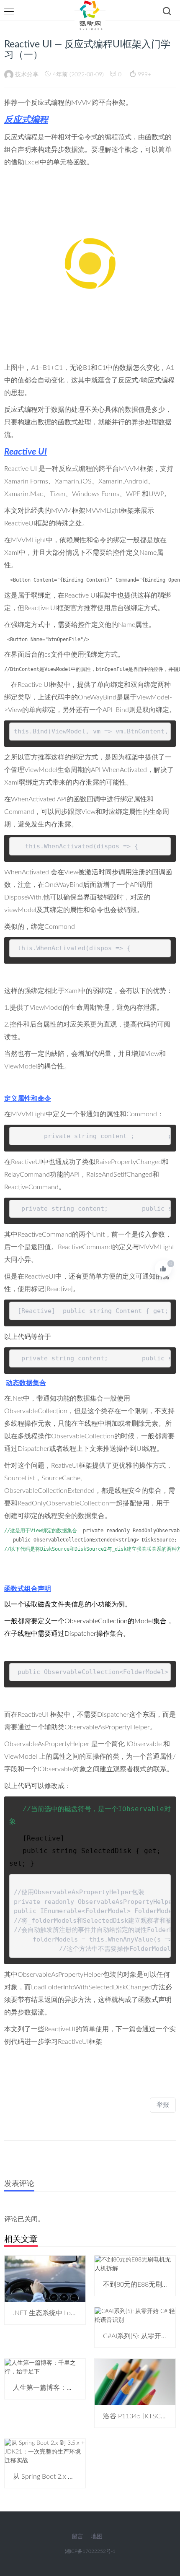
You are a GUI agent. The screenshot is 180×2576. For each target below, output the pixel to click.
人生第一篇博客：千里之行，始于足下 (70, 2388)
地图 (97, 2537)
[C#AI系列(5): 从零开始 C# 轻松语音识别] (135, 2316)
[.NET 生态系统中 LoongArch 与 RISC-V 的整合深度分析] (45, 2279)
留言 (77, 2537)
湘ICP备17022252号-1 (90, 2551)
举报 (163, 2105)
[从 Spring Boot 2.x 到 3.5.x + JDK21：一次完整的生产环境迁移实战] (45, 2452)
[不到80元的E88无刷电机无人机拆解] (135, 2264)
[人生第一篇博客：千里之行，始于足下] (45, 2368)
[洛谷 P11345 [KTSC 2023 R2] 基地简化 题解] (135, 2382)
